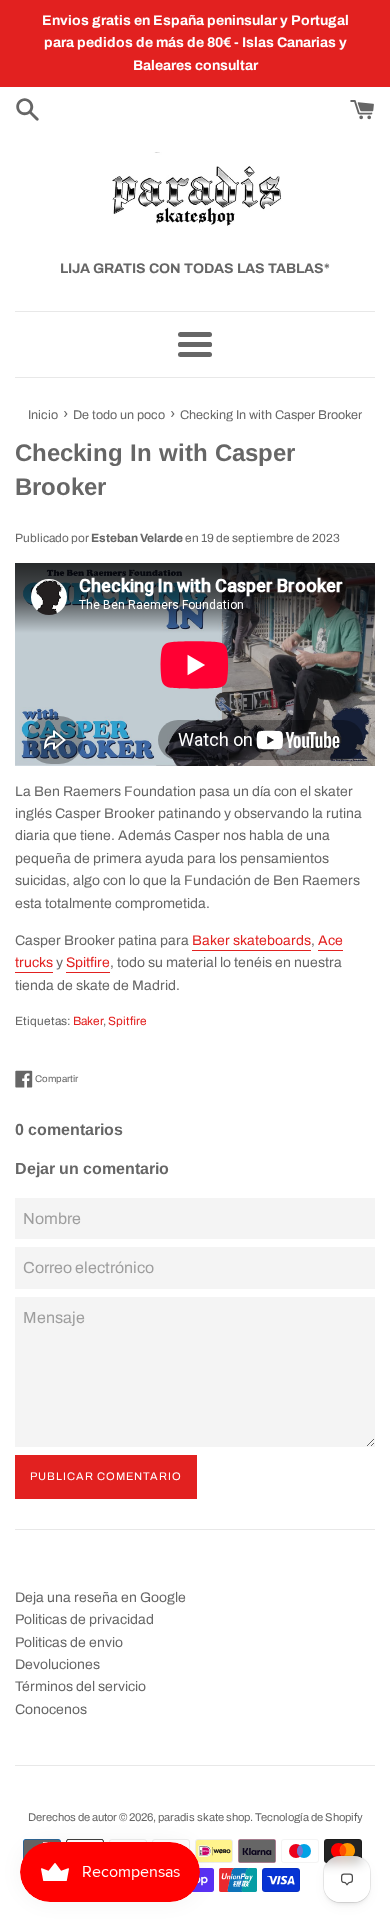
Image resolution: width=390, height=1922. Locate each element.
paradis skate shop (204, 1817)
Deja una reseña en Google (100, 1597)
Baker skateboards (251, 940)
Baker (88, 1021)
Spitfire (88, 962)
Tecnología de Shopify (309, 1817)
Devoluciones (57, 1664)
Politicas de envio (69, 1642)
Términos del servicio (80, 1686)
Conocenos (51, 1709)
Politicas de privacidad (84, 1619)
